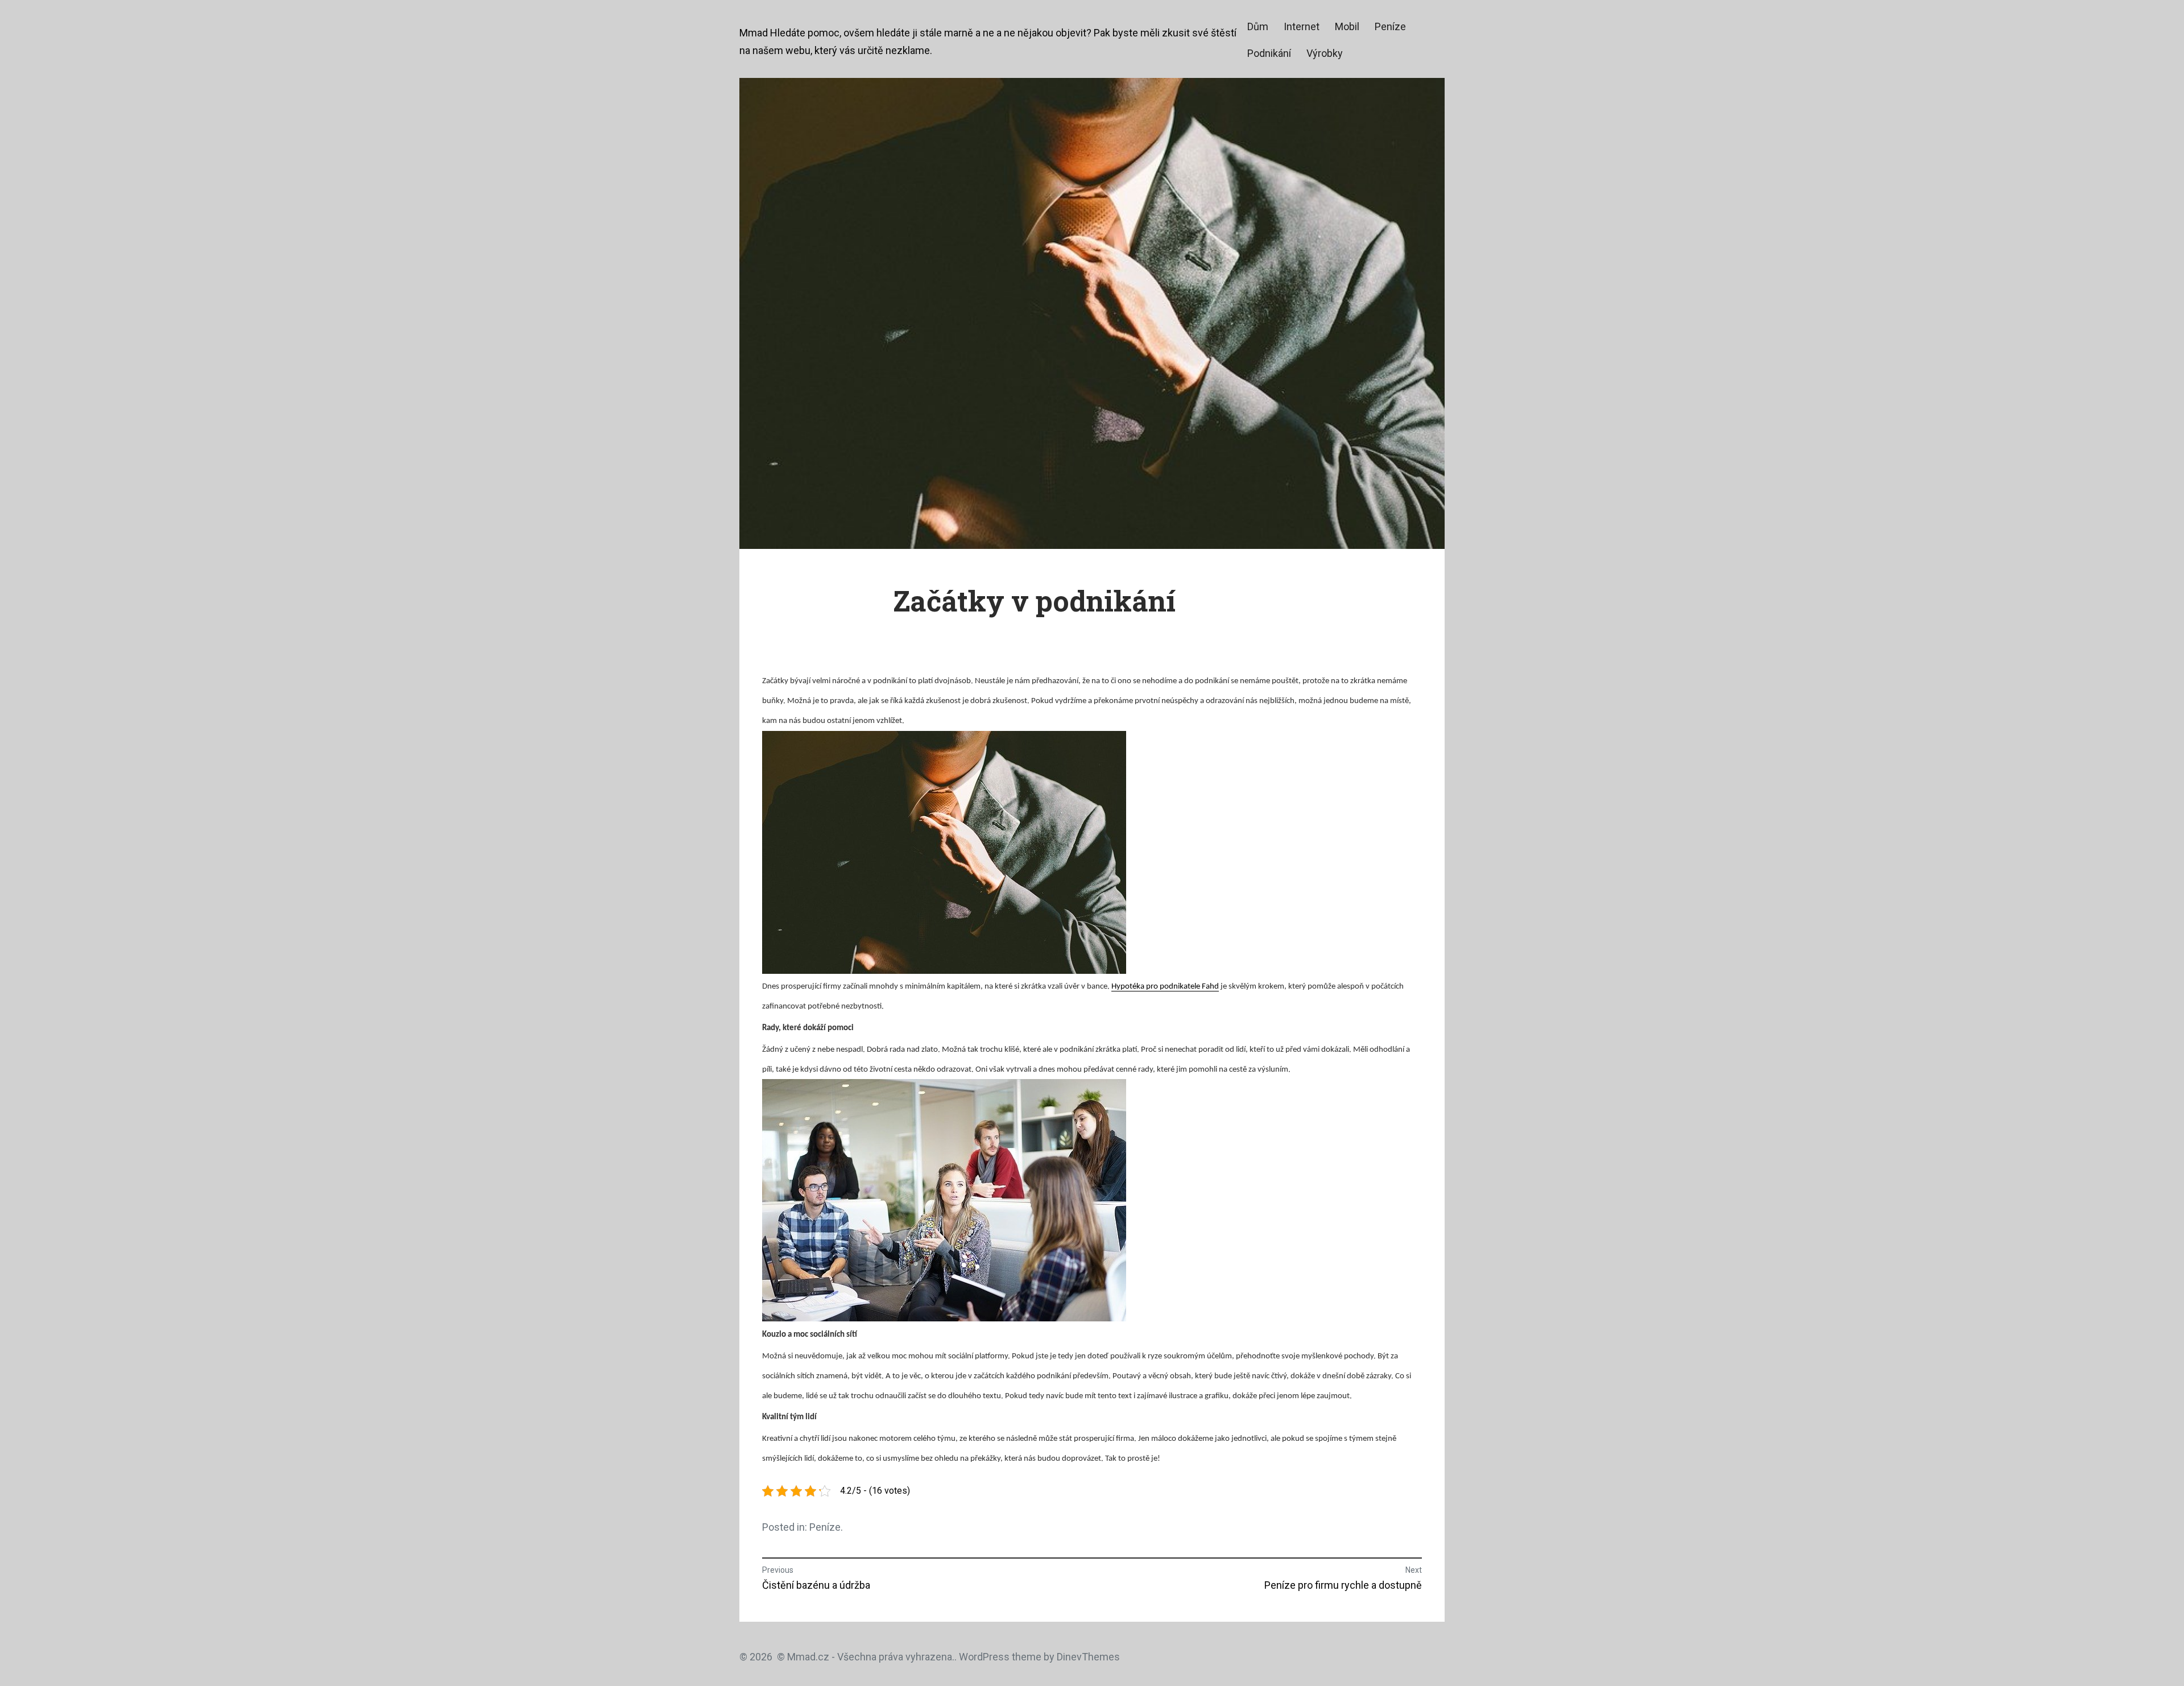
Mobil (1347, 26)
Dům (1258, 26)
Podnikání (1269, 53)
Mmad (754, 33)
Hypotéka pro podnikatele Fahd (1165, 987)
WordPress (984, 1657)
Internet (1302, 26)
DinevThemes (1087, 1657)
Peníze (1390, 26)
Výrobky (1325, 53)
